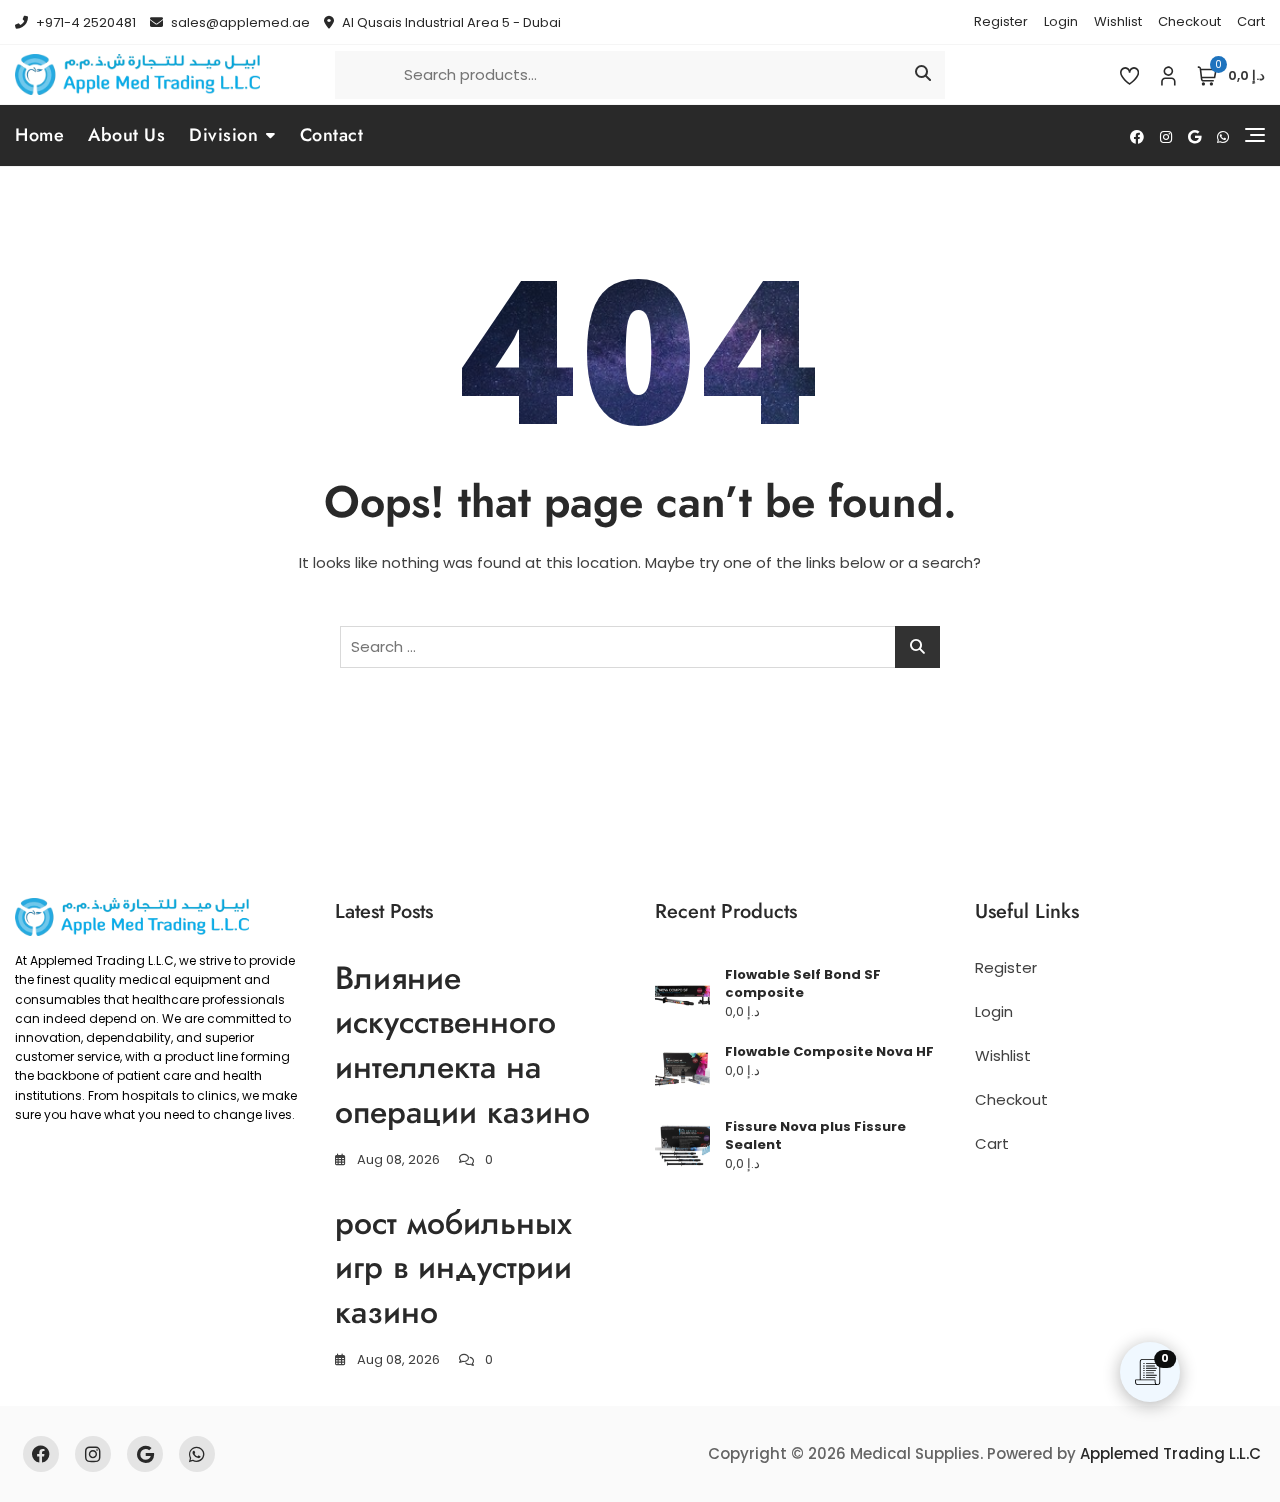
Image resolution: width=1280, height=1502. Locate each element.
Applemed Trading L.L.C (1170, 1453)
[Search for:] (640, 647)
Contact (332, 135)
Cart (1251, 21)
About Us (126, 135)
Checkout (1189, 21)
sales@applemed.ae (239, 22)
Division (223, 135)
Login (1061, 21)
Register (1001, 21)
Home (39, 135)
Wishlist (1118, 21)
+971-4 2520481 (84, 22)
